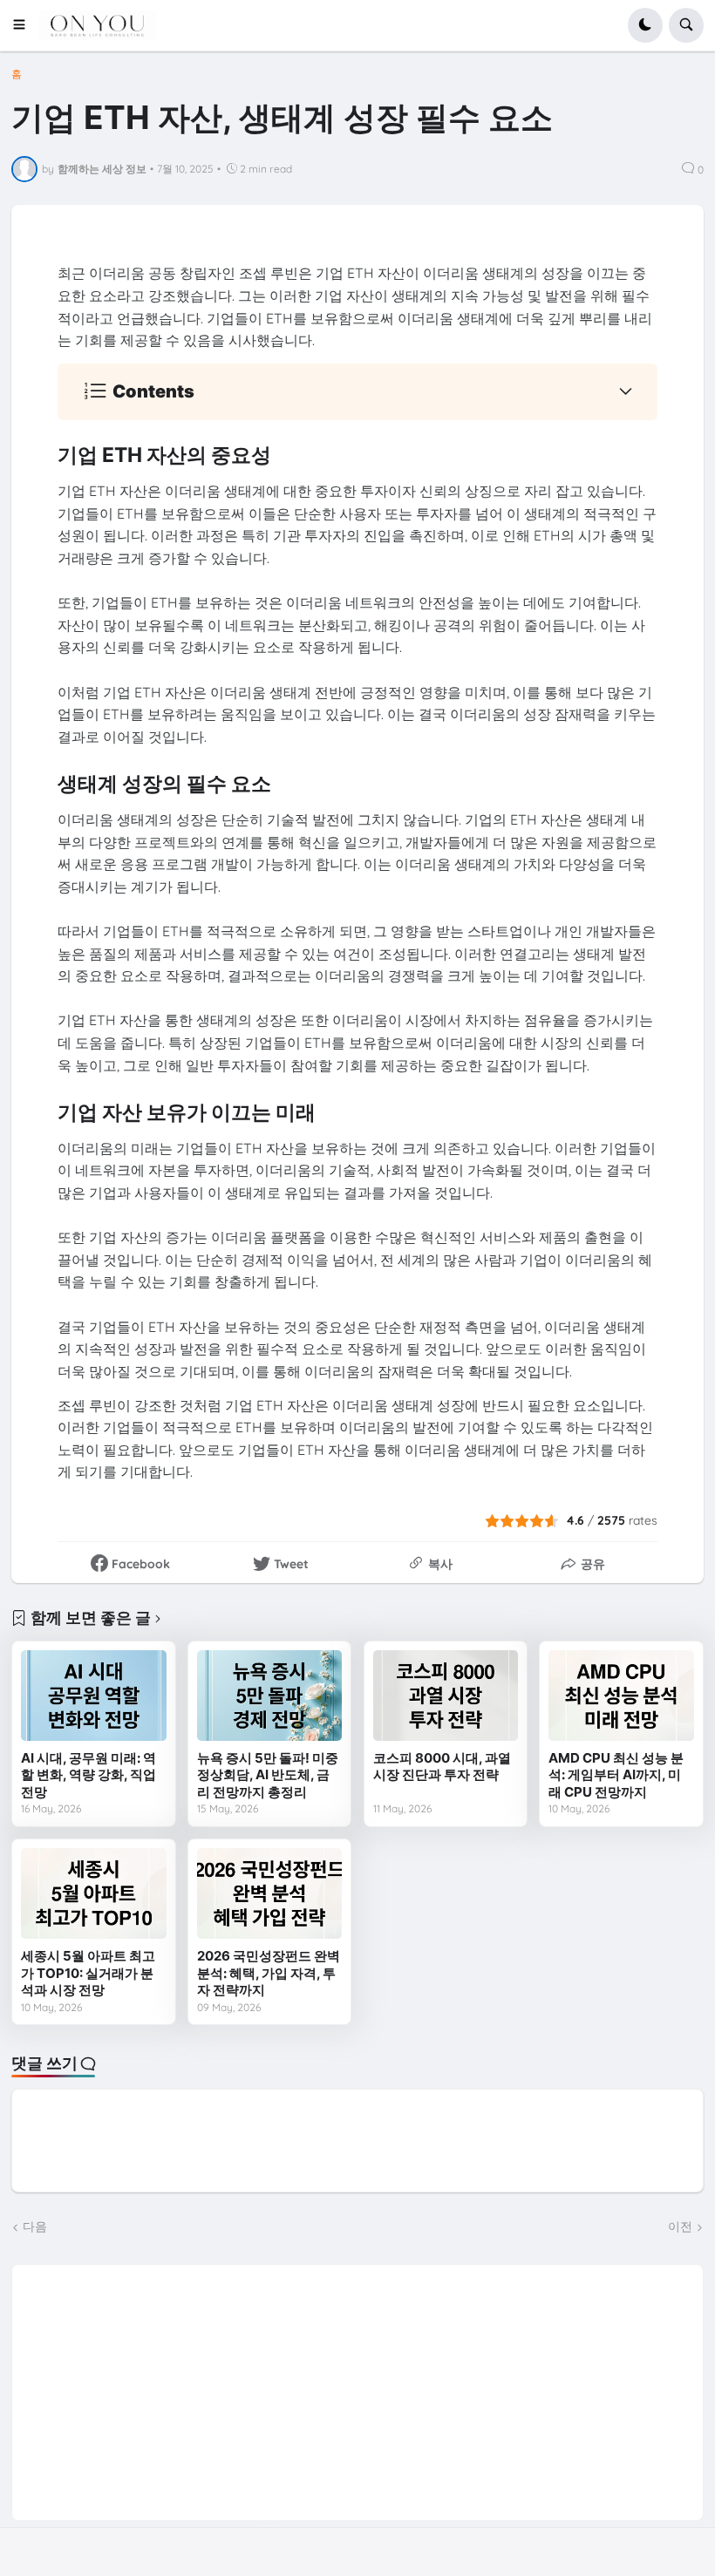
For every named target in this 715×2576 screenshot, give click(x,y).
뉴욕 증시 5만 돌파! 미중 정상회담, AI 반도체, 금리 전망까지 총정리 (268, 1775)
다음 (35, 2226)
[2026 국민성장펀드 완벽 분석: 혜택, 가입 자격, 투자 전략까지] (269, 1893)
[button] (25, 25)
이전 (680, 2226)
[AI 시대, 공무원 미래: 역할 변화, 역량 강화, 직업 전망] (93, 1696)
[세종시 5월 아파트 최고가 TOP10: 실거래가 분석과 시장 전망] (93, 1893)
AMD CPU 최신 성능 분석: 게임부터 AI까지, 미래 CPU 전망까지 (616, 1775)
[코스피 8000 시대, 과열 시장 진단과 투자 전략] (446, 1696)
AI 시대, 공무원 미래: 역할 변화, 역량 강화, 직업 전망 (89, 1775)
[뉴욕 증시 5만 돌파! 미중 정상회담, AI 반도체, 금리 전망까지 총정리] (269, 1696)
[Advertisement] (358, 2387)
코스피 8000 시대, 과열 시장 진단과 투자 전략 (442, 1767)
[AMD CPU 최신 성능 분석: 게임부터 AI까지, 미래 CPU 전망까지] (621, 1696)
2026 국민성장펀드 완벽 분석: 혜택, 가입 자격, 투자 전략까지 (269, 1973)
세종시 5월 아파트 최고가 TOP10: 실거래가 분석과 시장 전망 (88, 1973)
